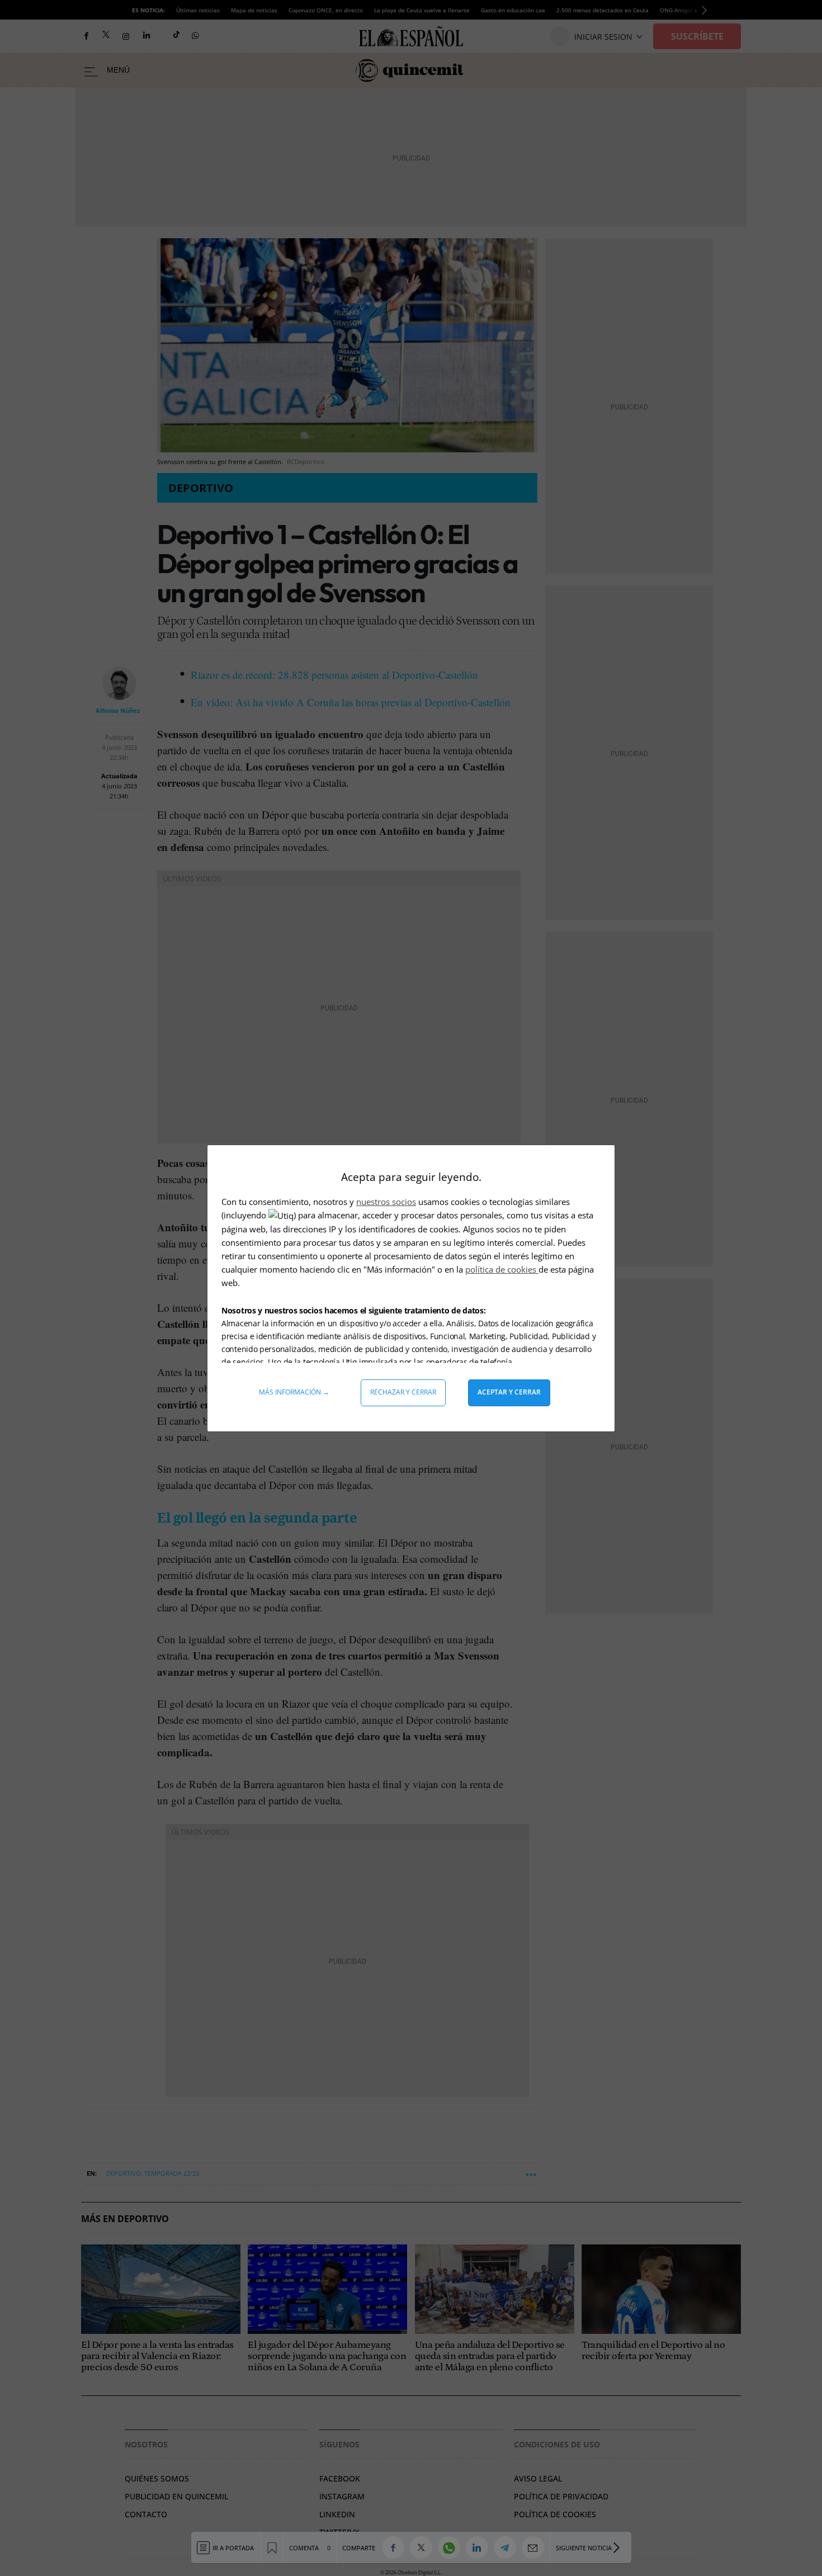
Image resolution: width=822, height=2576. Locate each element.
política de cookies (502, 1269)
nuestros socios (386, 1202)
